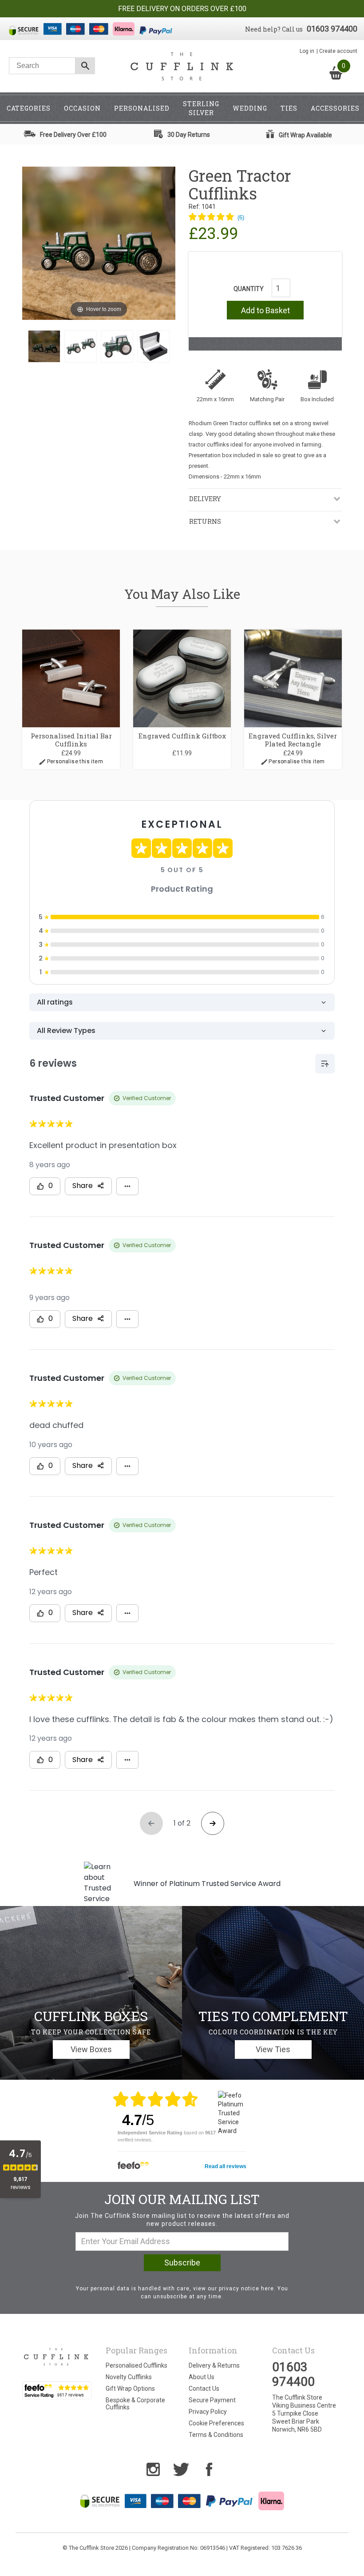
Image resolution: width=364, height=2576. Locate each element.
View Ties (273, 2049)
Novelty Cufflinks (129, 2377)
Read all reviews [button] (226, 2166)
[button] (216, 218)
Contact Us (204, 2389)
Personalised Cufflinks (136, 2365)
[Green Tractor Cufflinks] (44, 346)
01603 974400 (332, 29)
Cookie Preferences (216, 2423)
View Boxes (91, 2049)
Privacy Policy (208, 2412)
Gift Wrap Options (130, 2389)
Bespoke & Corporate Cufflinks (135, 2404)
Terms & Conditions (216, 2435)
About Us (202, 2377)
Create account (338, 51)
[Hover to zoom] (99, 243)
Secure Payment (212, 2400)
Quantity (249, 289)
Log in (307, 51)
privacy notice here (246, 2289)
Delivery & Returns (214, 2365)
